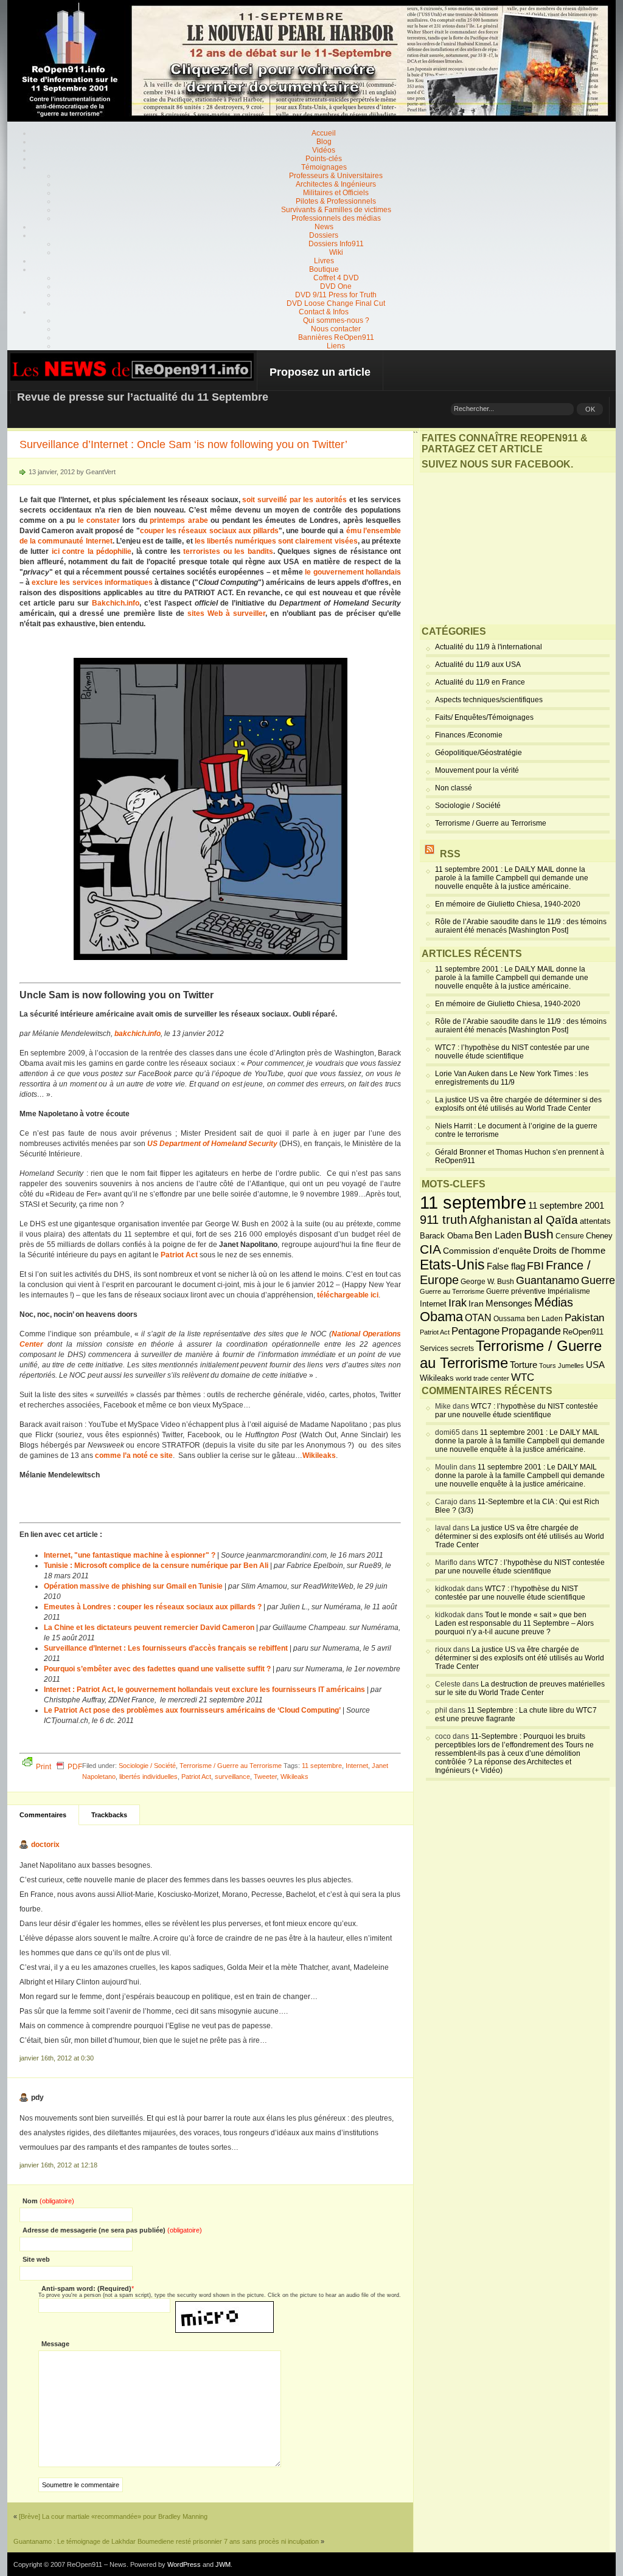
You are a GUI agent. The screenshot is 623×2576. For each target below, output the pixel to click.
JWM (223, 2564)
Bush (539, 1234)
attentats (595, 1221)
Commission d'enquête (487, 1251)
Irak (458, 1303)
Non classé (454, 788)
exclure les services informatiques (92, 582)
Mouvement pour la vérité (477, 770)
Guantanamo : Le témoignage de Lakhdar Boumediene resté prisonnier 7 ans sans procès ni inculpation (166, 2541)
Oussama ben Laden (528, 1319)
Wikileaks (294, 1777)
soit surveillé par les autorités (294, 500)
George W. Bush (487, 1282)
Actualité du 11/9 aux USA (478, 665)
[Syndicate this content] (430, 854)
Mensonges (509, 1304)
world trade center (482, 1378)
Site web (36, 2259)
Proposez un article (320, 372)
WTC (523, 1377)
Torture (524, 1365)
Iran (476, 1304)
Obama (441, 1317)
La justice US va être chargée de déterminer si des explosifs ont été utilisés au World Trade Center (518, 1104)
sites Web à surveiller (226, 613)
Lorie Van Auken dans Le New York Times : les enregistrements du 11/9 (512, 1078)
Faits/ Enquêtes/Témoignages (484, 717)
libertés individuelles (148, 1777)
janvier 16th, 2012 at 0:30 (57, 2058)
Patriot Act (196, 1777)
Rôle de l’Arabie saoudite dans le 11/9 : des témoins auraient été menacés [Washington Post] (521, 926)
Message (55, 2344)
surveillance (232, 1777)
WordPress (184, 2564)
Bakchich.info (116, 603)
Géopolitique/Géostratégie (479, 753)
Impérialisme (569, 1291)
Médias (554, 1302)
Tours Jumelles (562, 1366)
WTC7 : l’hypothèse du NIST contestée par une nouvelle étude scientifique (512, 1052)
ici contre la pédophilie (92, 551)
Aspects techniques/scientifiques (489, 700)
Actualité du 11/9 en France (480, 682)
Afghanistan (500, 1220)
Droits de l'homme (569, 1250)
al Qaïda (556, 1220)
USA (595, 1365)
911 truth (444, 1220)
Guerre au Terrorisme (452, 1291)
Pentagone (475, 1331)
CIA (430, 1249)
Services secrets (447, 1348)
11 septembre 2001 (566, 1206)
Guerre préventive (516, 1291)
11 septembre (322, 1766)
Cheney (599, 1236)
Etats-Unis (452, 1265)
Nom (48, 2201)
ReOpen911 (583, 1332)
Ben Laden (498, 1235)
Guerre (598, 1280)
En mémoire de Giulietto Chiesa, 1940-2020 (508, 904)
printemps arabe (179, 520)
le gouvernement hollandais (353, 572)
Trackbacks (109, 1815)
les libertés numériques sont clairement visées (276, 541)
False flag (506, 1266)
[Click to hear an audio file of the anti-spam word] (224, 2305)
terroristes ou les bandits (228, 551)
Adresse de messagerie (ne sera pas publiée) (112, 2230)
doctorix (45, 1845)
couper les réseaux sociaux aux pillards (210, 531)
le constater (99, 520)
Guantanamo (548, 1280)
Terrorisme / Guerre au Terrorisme (231, 1766)
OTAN (478, 1317)
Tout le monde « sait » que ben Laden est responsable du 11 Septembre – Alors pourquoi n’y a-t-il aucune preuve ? (514, 1623)
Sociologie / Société (147, 1766)
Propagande (531, 1331)
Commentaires (43, 1815)
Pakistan (584, 1318)
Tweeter (265, 1777)
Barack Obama (446, 1236)
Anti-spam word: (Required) (86, 2288)
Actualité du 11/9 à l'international (489, 647)
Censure (570, 1236)
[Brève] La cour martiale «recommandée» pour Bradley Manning (113, 2516)
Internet (357, 1766)
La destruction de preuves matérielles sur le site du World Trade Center (520, 1688)
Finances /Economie (469, 735)
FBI (535, 1266)
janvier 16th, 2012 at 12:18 (58, 2165)
